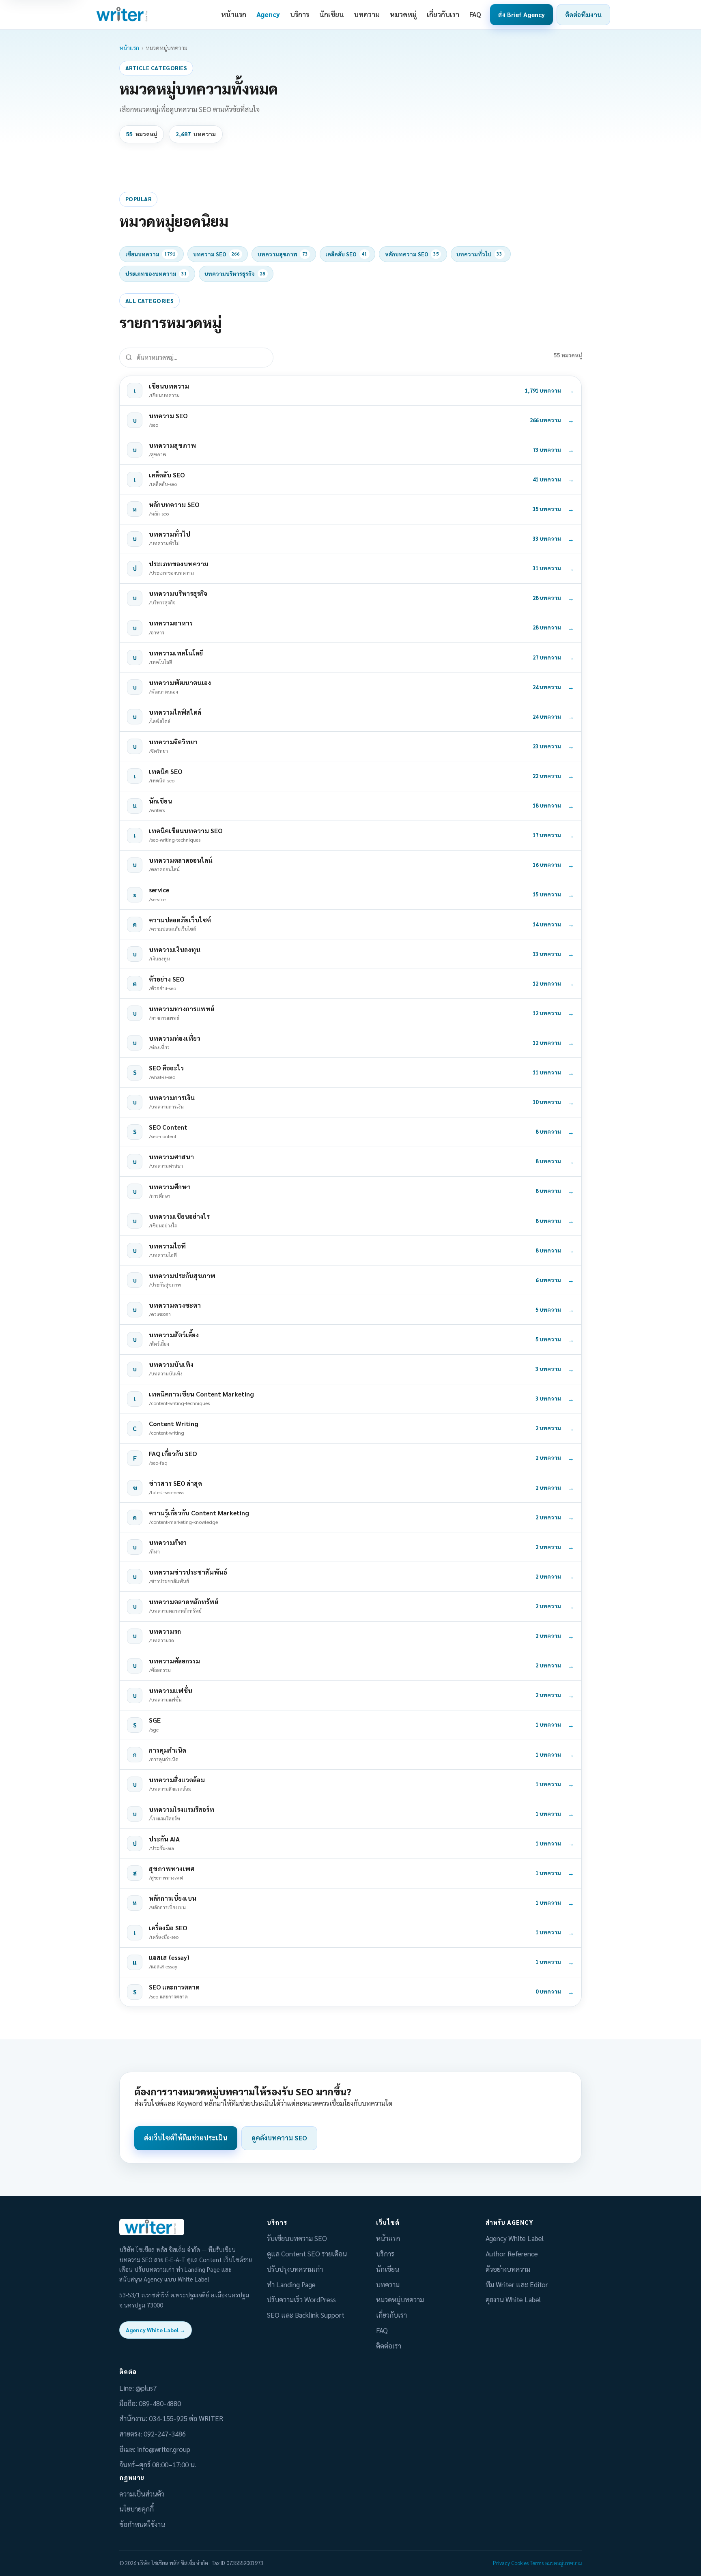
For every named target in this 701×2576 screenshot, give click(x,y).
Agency (268, 14)
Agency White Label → (156, 2330)
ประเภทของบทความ (156, 274)
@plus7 (146, 2388)
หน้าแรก (234, 14)
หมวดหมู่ (403, 14)
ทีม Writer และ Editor (517, 2284)
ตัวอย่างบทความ (508, 2269)
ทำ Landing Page (291, 2284)
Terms (537, 2563)
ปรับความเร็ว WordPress (301, 2299)
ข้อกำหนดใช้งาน (142, 2524)
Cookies (520, 2563)
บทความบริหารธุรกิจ (235, 274)
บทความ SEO (216, 254)
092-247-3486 (165, 2434)
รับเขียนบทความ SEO (297, 2238)
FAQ (475, 14)
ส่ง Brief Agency (521, 14)
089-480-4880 (160, 2403)
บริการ (300, 14)
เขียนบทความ (151, 254)
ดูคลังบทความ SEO (279, 2138)
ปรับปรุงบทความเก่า (295, 2269)
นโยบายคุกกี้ (137, 2509)
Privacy (501, 2563)
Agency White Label (515, 2238)
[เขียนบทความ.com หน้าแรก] (123, 15)
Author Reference (512, 2254)
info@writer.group (164, 2449)
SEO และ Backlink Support (306, 2315)
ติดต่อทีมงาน (583, 14)
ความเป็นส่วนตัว (142, 2494)
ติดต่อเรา (389, 2346)
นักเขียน (332, 14)
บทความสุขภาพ (283, 254)
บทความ (367, 14)
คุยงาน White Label (513, 2299)
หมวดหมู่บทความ (400, 2299)
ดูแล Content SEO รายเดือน (307, 2254)
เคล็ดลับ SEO (346, 254)
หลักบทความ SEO (412, 254)
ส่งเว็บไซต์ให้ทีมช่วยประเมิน (186, 2138)
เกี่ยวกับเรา (443, 14)
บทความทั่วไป (479, 254)
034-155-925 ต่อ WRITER (186, 2418)
